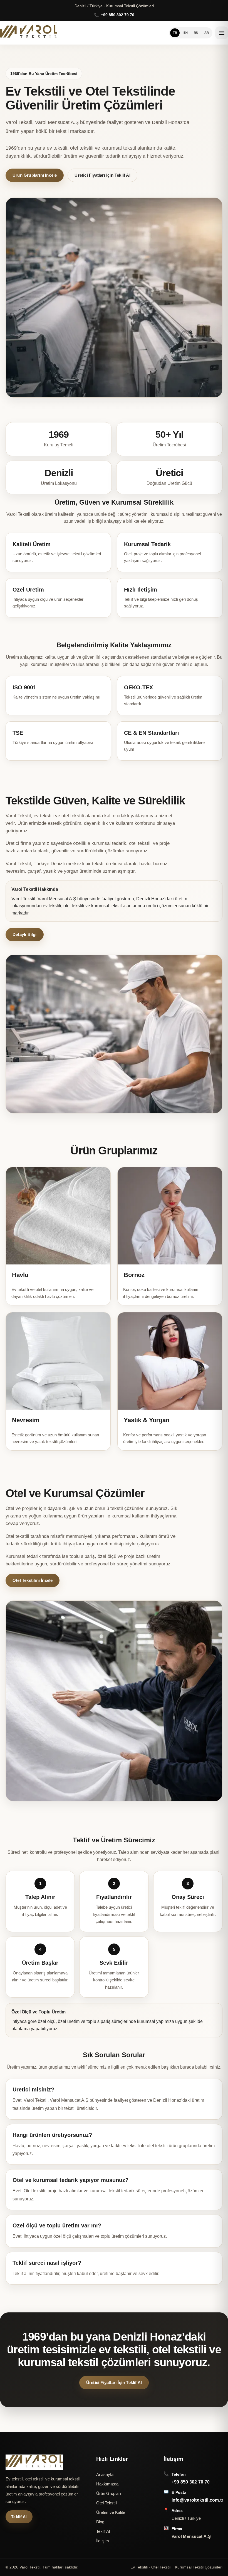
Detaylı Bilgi (25, 934)
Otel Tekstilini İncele (33, 1580)
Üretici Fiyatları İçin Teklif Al (102, 175)
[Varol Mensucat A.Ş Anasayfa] (29, 33)
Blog (100, 2522)
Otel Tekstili (107, 2503)
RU (196, 33)
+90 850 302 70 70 (191, 2482)
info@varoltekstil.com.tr (198, 2500)
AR (207, 33)
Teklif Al (19, 2517)
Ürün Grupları (109, 2493)
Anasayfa (105, 2474)
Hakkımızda (107, 2484)
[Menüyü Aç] (222, 33)
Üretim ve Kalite (111, 2512)
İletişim (103, 2541)
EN (186, 33)
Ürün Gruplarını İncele (35, 175)
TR (175, 33)
